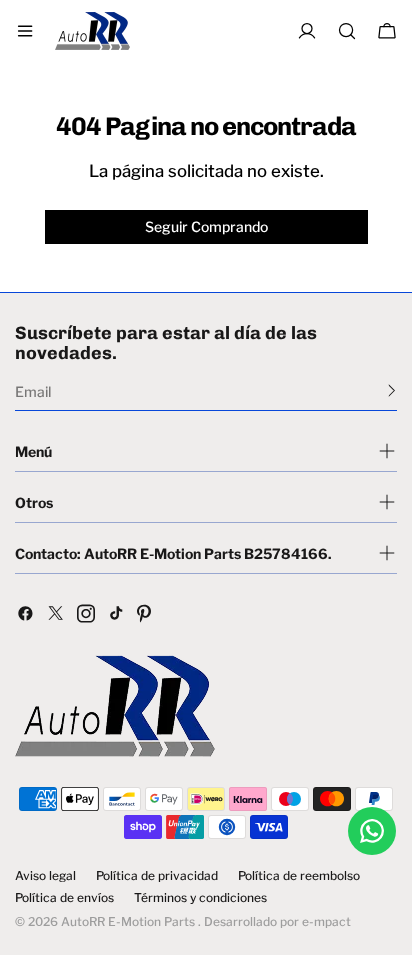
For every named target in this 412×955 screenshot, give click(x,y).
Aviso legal (45, 876)
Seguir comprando (206, 226)
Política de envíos (64, 898)
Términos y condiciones (200, 898)
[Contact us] (372, 831)
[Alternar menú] (25, 31)
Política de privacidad (157, 876)
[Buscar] (347, 31)
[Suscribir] (391, 390)
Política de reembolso (299, 876)
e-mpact (326, 921)
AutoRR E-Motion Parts (128, 921)
